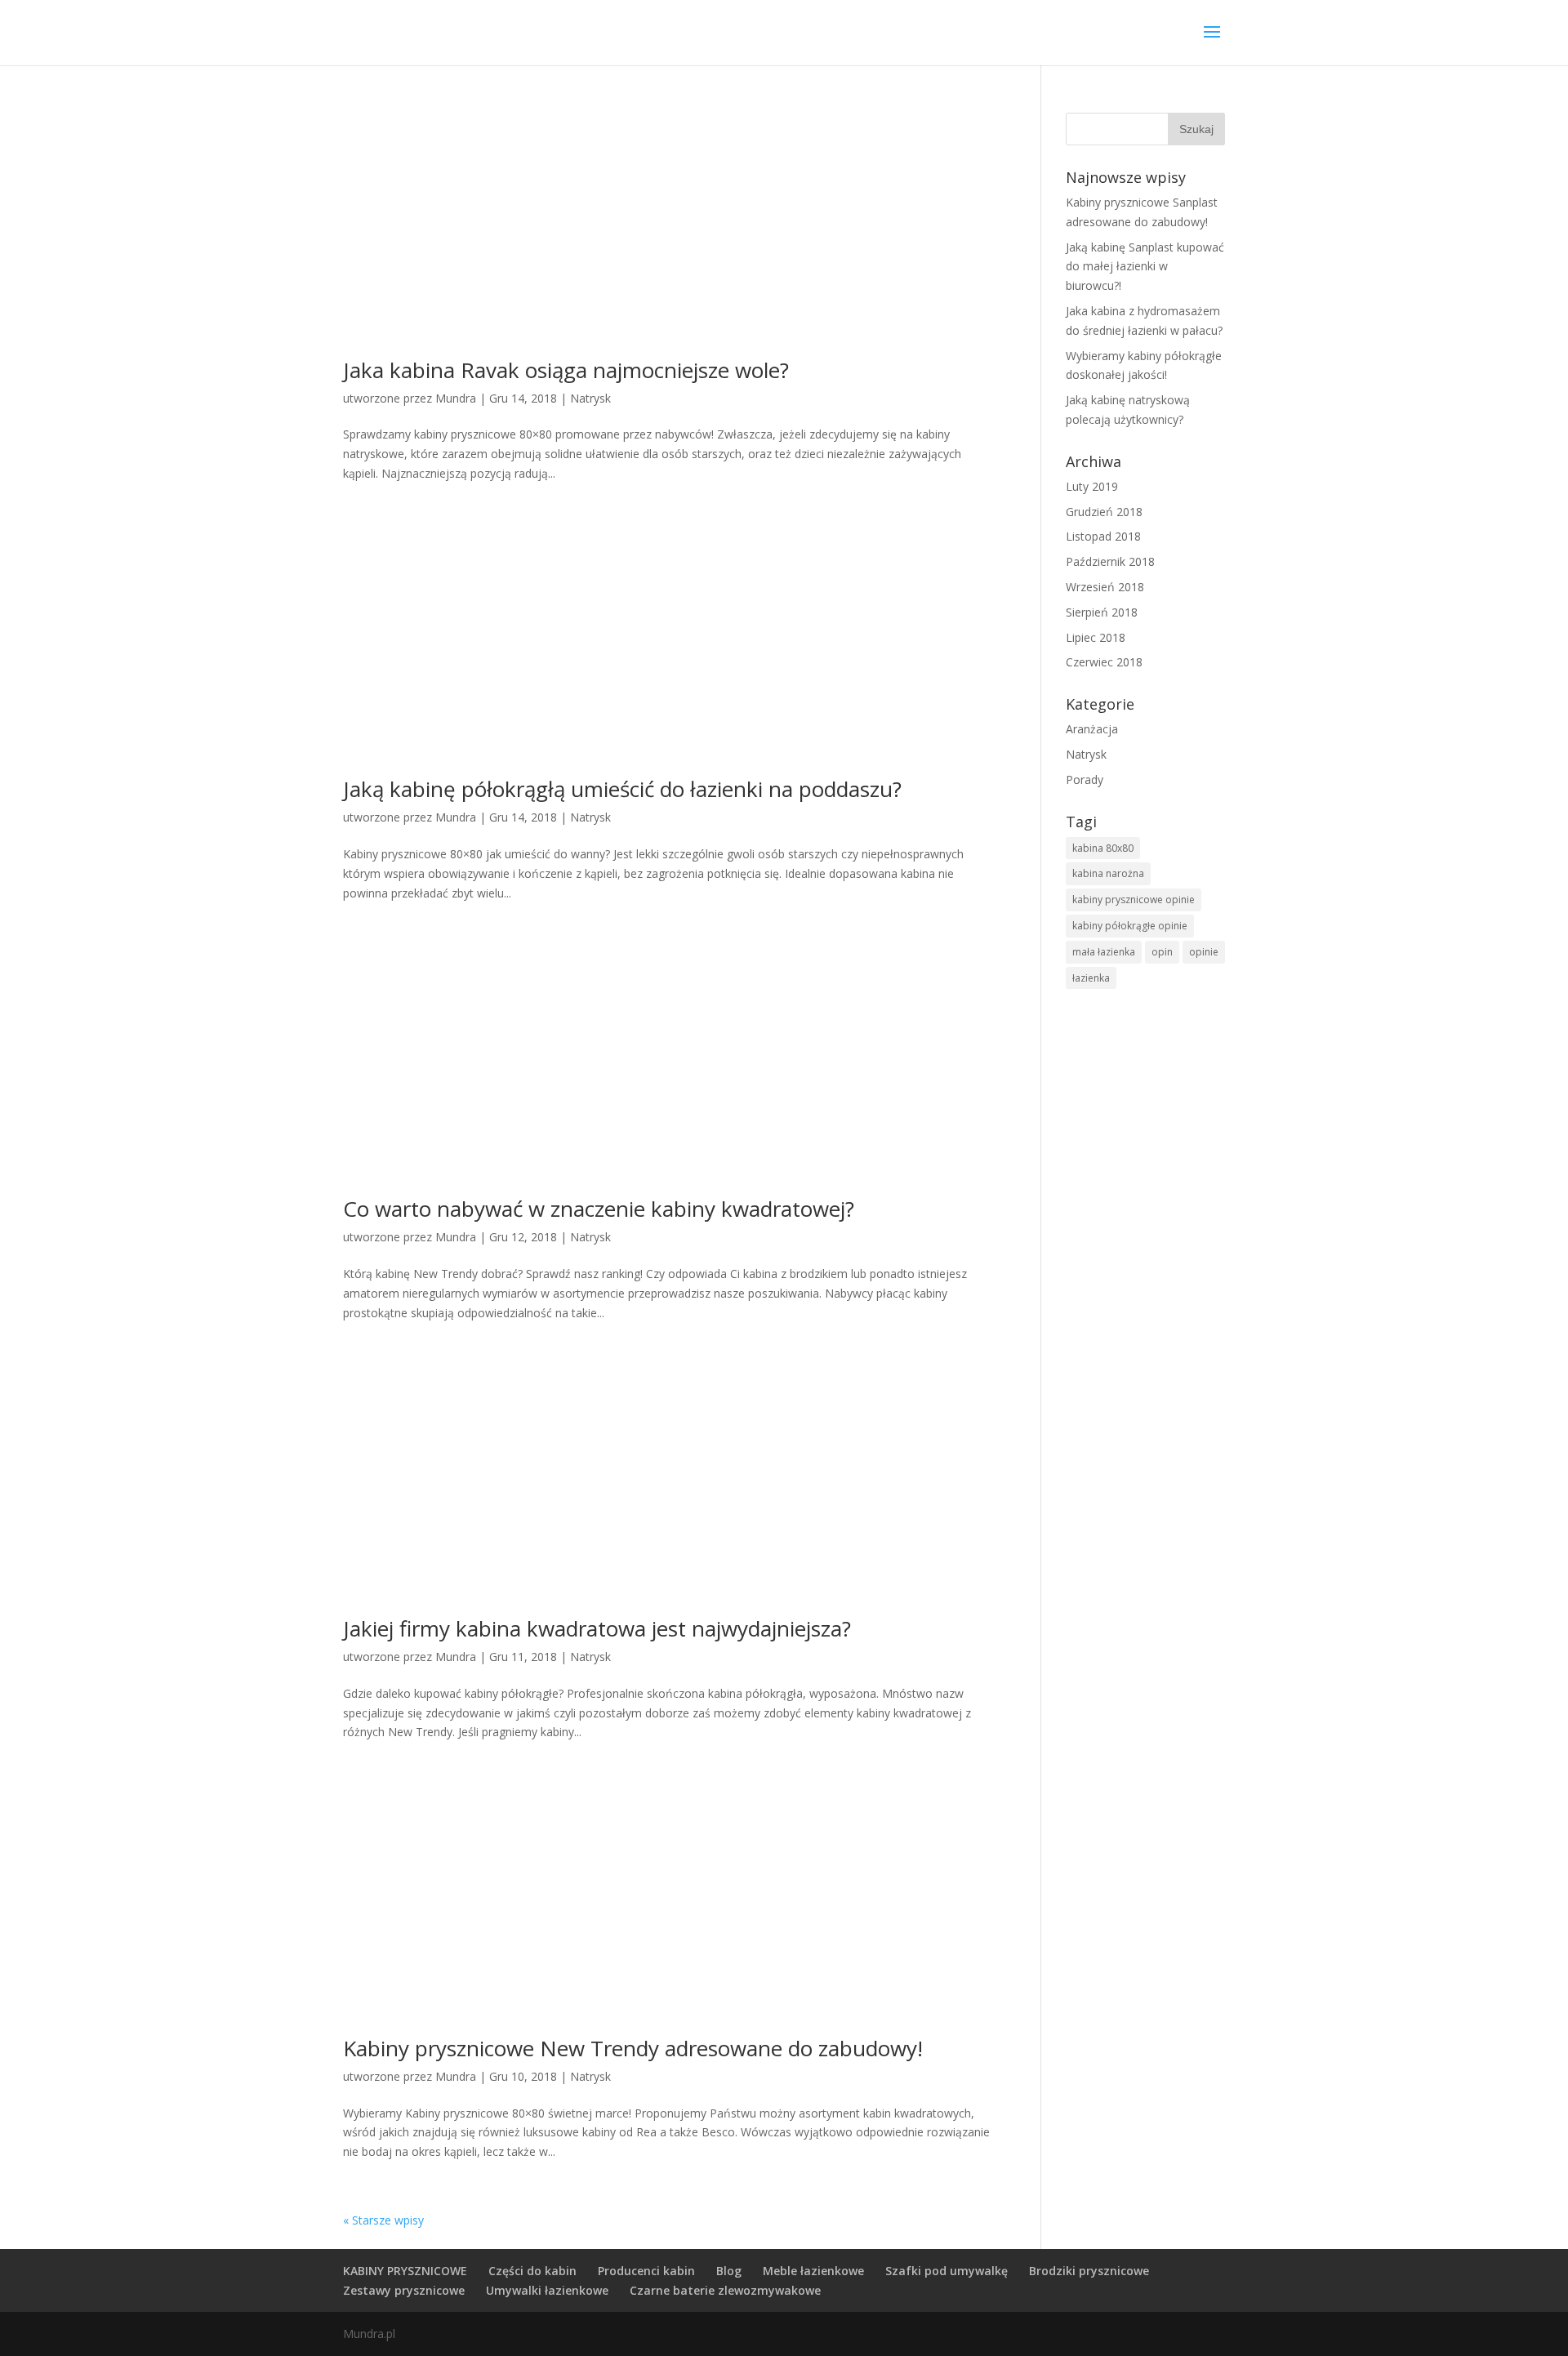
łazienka (1091, 978)
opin (1162, 952)
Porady (1085, 779)
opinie (1204, 952)
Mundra (456, 398)
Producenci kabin (646, 2271)
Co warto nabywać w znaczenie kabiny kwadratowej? (599, 1209)
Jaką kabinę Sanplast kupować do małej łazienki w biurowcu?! (1145, 267)
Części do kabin (532, 2271)
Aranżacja (1092, 729)
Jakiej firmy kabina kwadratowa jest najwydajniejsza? (597, 1628)
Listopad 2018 (1103, 536)
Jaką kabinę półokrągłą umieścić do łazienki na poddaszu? (622, 789)
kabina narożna (1108, 873)
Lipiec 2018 (1096, 637)
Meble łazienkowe (813, 2271)
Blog (729, 2271)
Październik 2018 (1110, 561)
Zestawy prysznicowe (404, 2290)
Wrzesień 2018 (1105, 587)
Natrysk (590, 398)
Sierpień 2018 (1102, 612)
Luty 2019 (1092, 486)
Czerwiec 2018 (1104, 662)
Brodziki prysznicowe (1089, 2271)
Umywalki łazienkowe (547, 2290)
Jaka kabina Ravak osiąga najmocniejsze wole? (566, 370)
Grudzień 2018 (1104, 512)
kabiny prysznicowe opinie (1134, 900)
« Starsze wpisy (383, 2220)
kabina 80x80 (1103, 848)
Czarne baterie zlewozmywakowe (725, 2290)
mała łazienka (1104, 952)
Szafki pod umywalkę (947, 2271)
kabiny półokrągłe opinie (1130, 926)
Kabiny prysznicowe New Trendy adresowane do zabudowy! (633, 2048)
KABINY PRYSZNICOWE (405, 2271)
